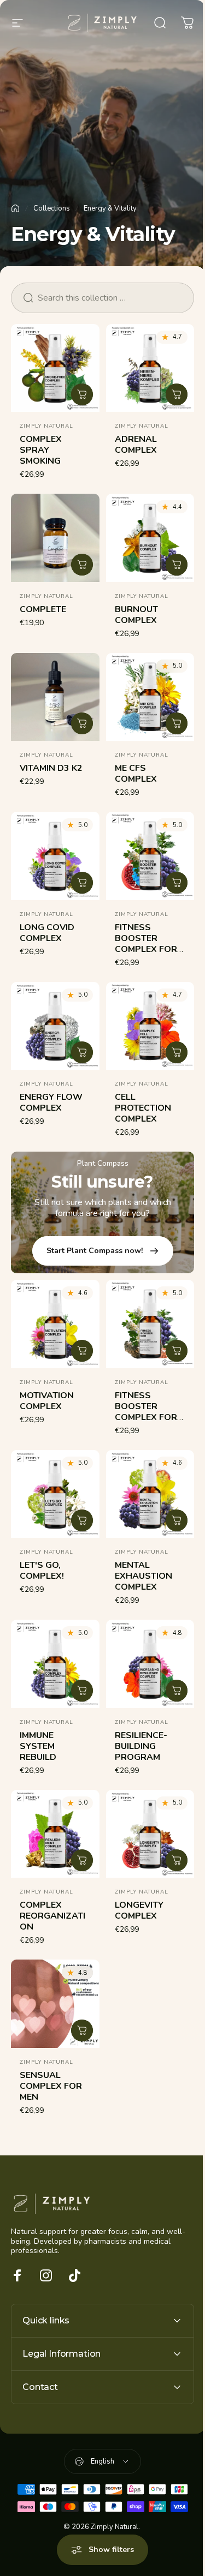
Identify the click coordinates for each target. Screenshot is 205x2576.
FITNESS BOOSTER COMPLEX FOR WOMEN (146, 944)
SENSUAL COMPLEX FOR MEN (51, 2086)
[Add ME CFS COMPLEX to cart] (177, 723)
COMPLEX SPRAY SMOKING (41, 450)
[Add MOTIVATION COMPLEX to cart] (82, 1351)
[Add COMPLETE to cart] (82, 565)
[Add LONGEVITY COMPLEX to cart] (177, 1860)
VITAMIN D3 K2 (51, 768)
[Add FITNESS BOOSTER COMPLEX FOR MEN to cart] (177, 1351)
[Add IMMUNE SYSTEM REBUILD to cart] (82, 1691)
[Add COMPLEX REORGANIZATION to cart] (82, 1860)
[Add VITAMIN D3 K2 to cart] (82, 723)
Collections (52, 208)
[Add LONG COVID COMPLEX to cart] (82, 883)
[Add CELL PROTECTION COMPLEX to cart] (177, 1052)
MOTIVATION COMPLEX (47, 1401)
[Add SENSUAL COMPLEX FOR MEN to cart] (82, 2030)
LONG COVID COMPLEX (47, 933)
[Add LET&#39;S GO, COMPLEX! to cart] (82, 1520)
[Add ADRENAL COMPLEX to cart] (177, 394)
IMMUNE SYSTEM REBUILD (38, 1746)
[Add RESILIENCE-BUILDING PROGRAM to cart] (177, 1691)
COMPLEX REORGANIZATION (52, 1916)
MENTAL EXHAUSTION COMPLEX (143, 1576)
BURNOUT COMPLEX (136, 615)
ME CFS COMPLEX (136, 774)
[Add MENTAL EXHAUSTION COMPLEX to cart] (177, 1520)
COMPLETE (43, 609)
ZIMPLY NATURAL (46, 426)
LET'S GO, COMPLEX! (42, 1571)
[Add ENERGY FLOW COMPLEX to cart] (82, 1052)
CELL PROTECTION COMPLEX (143, 1108)
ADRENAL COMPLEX (136, 445)
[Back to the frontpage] (15, 208)
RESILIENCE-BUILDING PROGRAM (141, 1746)
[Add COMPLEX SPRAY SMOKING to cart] (82, 394)
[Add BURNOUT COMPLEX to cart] (177, 565)
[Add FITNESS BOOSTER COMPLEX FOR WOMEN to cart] (177, 883)
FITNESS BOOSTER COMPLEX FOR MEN (146, 1412)
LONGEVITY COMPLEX (139, 1910)
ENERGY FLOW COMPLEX (51, 1103)
